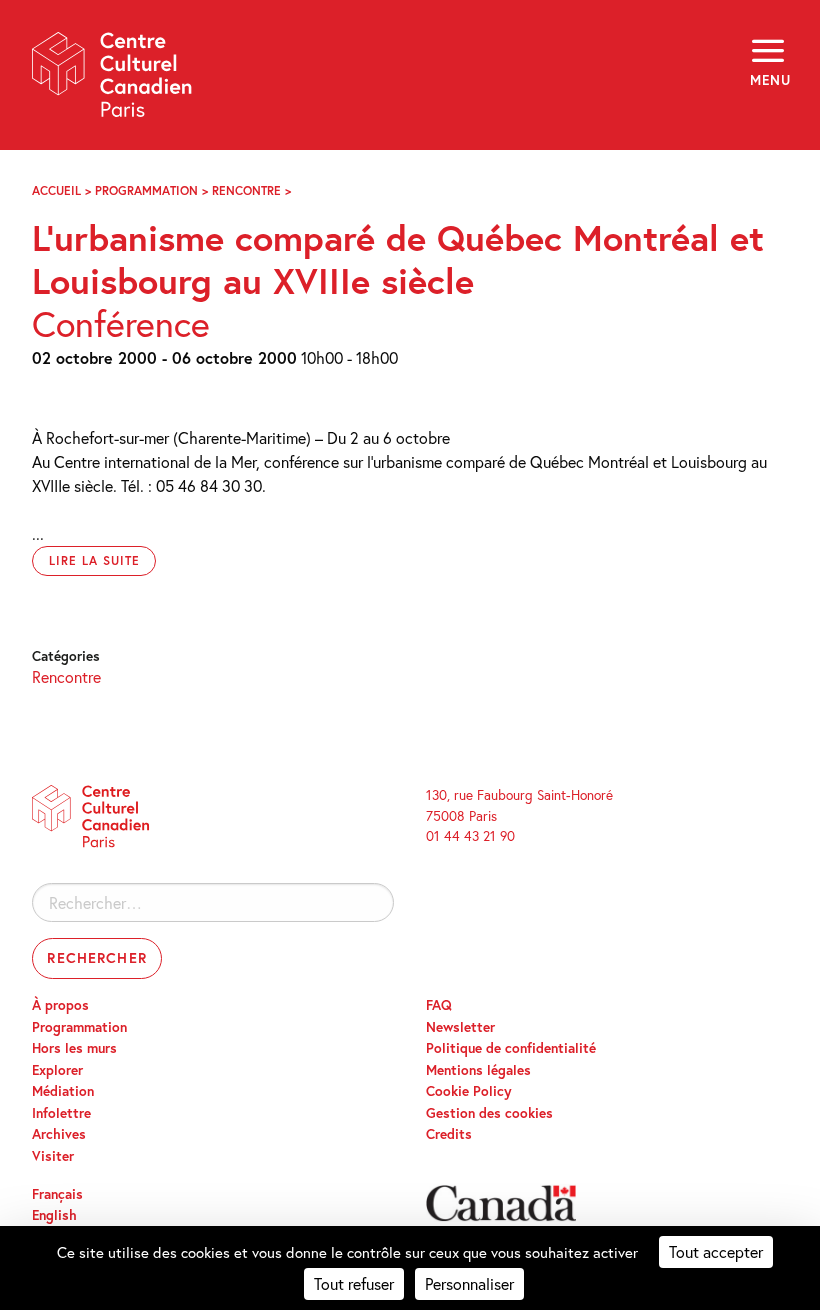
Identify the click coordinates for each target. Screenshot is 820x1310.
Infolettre (61, 1113)
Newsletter (460, 1027)
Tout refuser (354, 1283)
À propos (60, 1005)
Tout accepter (716, 1251)
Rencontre (246, 190)
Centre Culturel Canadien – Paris (113, 81)
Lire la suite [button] (94, 560)
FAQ (439, 1005)
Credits (449, 1134)
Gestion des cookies (489, 1113)
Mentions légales (478, 1070)
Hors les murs (74, 1048)
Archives (59, 1134)
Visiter (53, 1156)
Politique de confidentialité (511, 1048)
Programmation (146, 190)
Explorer (57, 1070)
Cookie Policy (469, 1091)
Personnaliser (469, 1283)
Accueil (56, 190)
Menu (769, 80)
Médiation (63, 1091)
